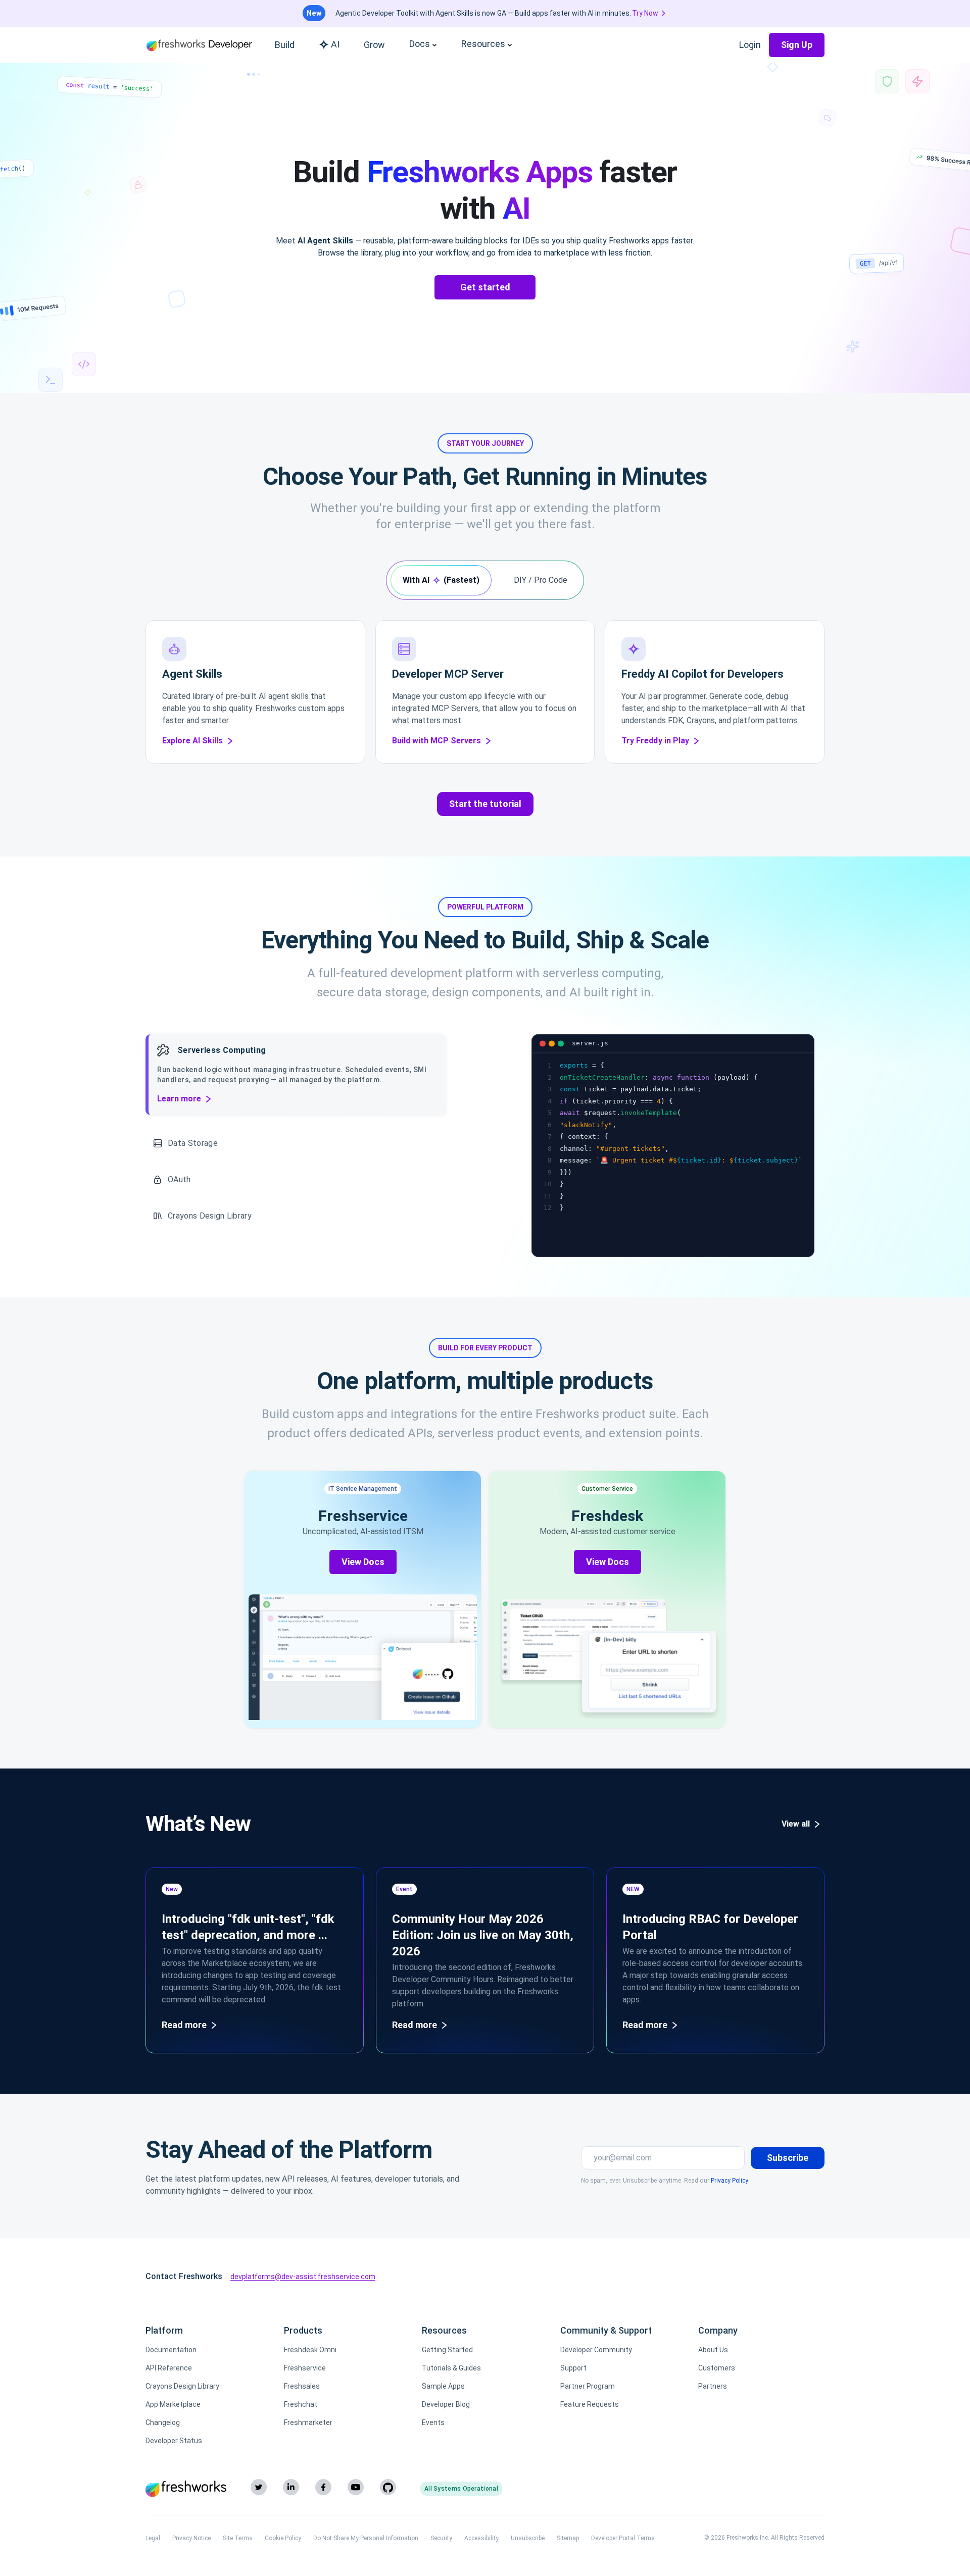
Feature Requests (590, 2404)
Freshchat (301, 2404)
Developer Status (174, 2441)
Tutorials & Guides (451, 2368)
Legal (153, 2538)
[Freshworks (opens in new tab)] (186, 2489)
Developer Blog (446, 2404)
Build (285, 45)
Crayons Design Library (182, 2386)
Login (750, 45)
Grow (374, 45)
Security (441, 2538)
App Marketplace (173, 2404)
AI (335, 44)
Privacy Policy (730, 2181)
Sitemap (568, 2538)
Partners (713, 2386)
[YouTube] (356, 2487)
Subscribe (788, 2158)
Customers (717, 2368)
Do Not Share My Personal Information (366, 2538)
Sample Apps (443, 2386)
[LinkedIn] (291, 2487)
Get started (485, 287)
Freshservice (305, 2368)
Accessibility (481, 2538)
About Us (713, 2350)
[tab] (441, 580)
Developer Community (596, 2350)
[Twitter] (259, 2487)
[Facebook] (323, 2487)
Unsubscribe (528, 2538)
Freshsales (302, 2386)
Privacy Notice (191, 2538)
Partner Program (588, 2386)
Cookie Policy (283, 2538)
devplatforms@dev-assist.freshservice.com (303, 2277)
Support (573, 2368)
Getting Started (447, 2350)
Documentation (171, 2350)
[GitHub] (388, 2487)
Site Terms (238, 2538)
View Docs (363, 1562)
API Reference (169, 2368)
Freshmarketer (308, 2422)
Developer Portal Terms (623, 2538)
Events (433, 2422)
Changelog (163, 2422)
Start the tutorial (485, 804)
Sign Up (797, 45)
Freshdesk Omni (310, 2350)
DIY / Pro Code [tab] (541, 580)
